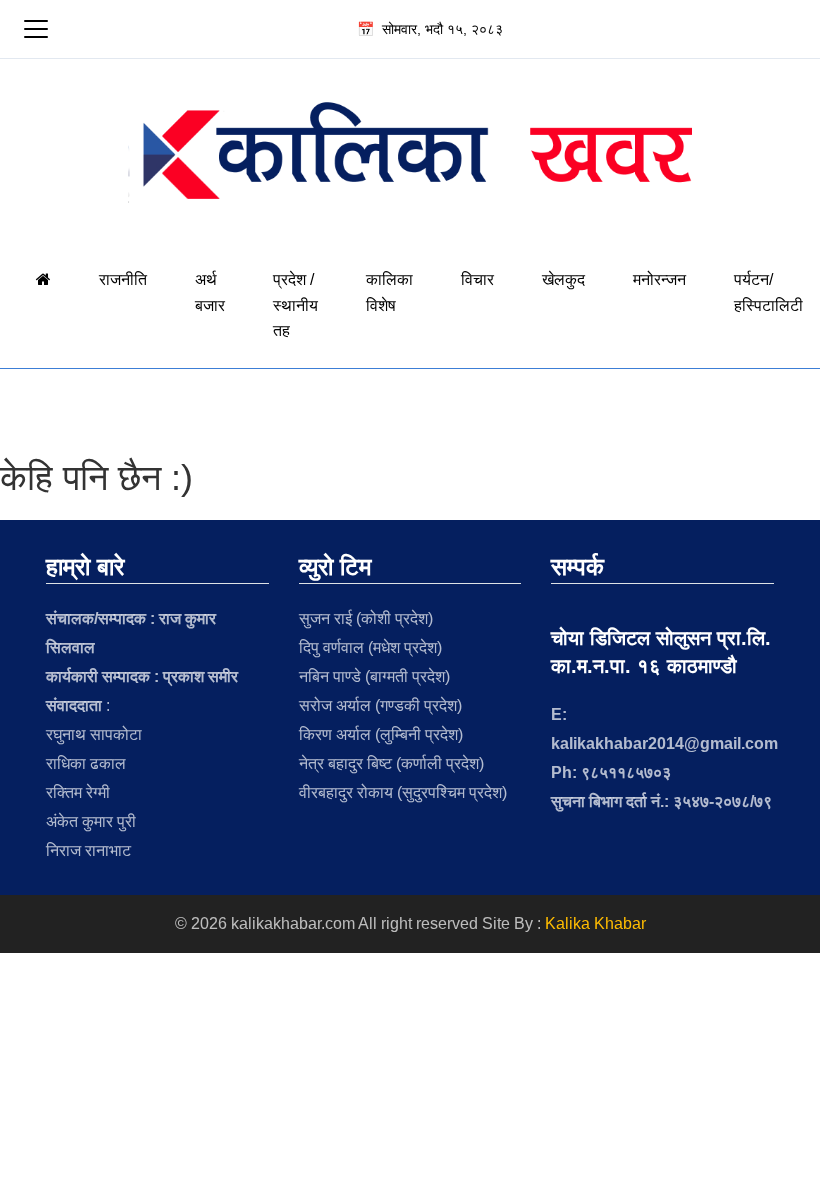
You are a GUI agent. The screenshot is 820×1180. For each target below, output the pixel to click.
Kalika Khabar (595, 923)
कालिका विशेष (389, 292)
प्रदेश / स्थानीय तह (295, 305)
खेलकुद (563, 279)
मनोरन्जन (659, 279)
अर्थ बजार (210, 292)
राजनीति (123, 279)
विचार (477, 279)
